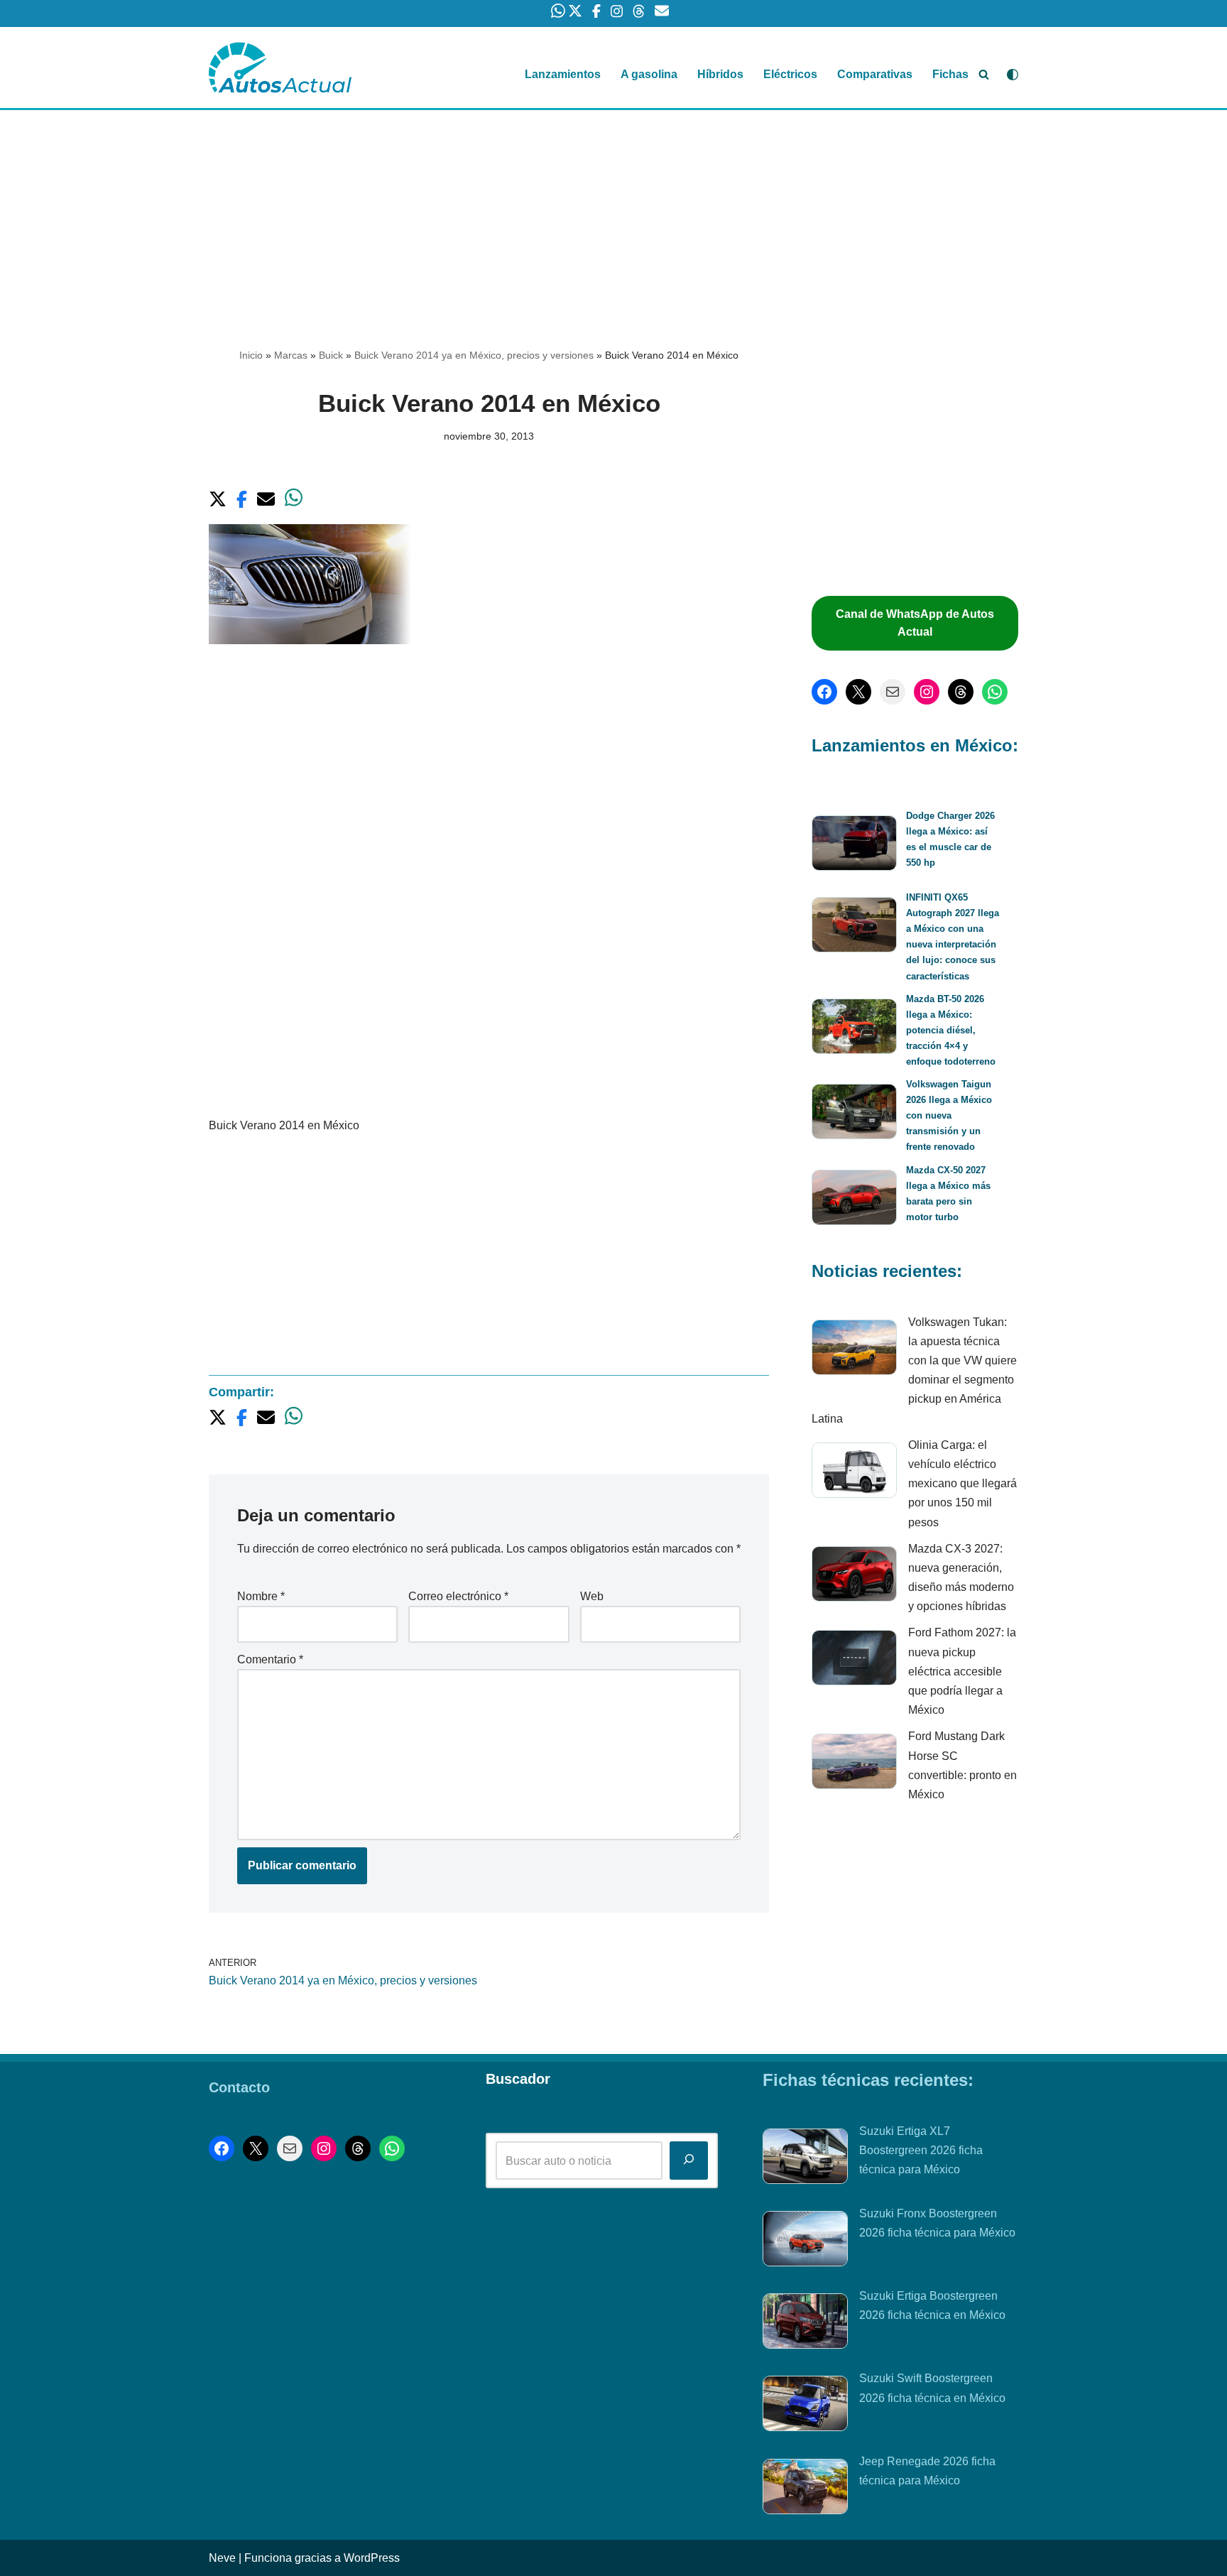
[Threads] (961, 692)
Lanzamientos (563, 74)
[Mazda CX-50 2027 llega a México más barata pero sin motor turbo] (854, 1200)
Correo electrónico (458, 1596)
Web (592, 1596)
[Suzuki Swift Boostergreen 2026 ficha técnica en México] (805, 2406)
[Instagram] (927, 692)
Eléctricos (790, 74)
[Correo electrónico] (893, 692)
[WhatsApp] (995, 692)
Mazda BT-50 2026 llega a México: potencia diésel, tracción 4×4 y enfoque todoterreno (951, 1030)
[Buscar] (984, 74)
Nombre (261, 1596)
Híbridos (720, 74)
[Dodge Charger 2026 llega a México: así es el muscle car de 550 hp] (854, 846)
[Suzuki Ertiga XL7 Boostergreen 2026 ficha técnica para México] (805, 2159)
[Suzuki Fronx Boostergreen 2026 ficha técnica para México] (805, 2241)
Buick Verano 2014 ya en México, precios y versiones (474, 355)
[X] (858, 692)
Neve (222, 2558)
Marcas (291, 355)
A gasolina (649, 74)
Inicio (251, 355)
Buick (331, 355)
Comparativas (875, 74)
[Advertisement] (613, 215)
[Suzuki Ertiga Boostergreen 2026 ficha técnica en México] (805, 2324)
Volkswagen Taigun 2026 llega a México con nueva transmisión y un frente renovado (949, 1115)
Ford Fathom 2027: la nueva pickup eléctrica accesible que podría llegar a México (962, 1671)
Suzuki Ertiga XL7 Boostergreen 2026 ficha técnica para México (921, 2150)
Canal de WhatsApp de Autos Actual (915, 623)
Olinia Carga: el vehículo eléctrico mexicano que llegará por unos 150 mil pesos (962, 1484)
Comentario (270, 1659)
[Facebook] (824, 692)
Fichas (950, 74)
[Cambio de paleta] (1013, 75)
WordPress (372, 2558)
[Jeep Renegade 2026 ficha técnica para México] (805, 2489)
